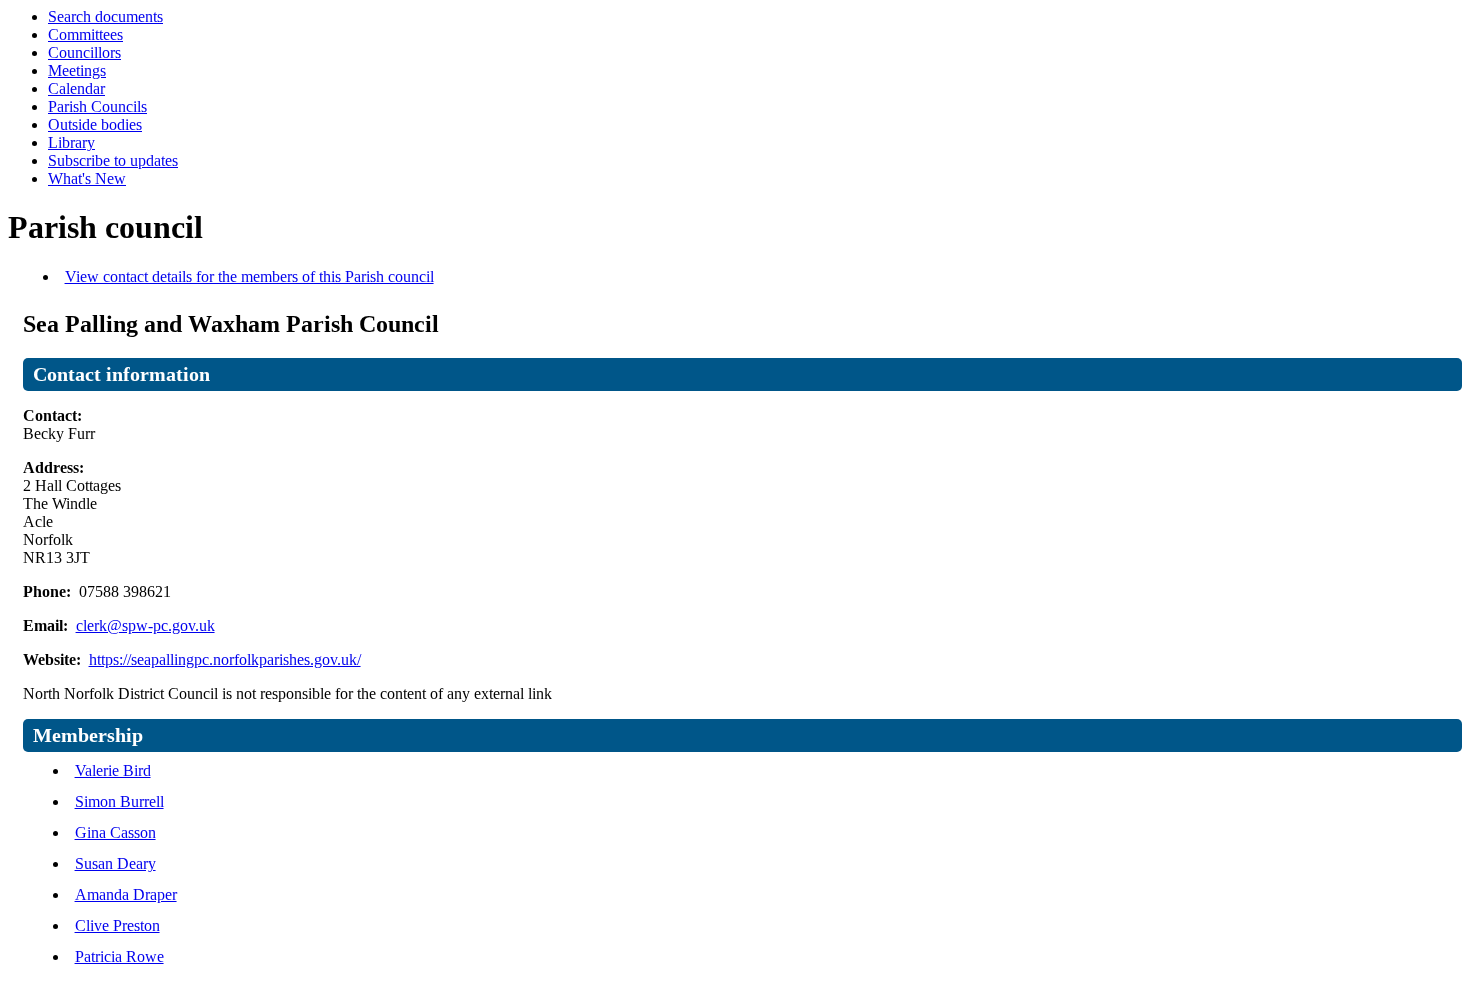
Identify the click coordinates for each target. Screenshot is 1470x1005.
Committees (85, 34)
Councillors (84, 52)
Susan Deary (115, 863)
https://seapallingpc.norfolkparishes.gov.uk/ (225, 659)
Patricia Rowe (119, 956)
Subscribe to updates (113, 160)
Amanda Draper (126, 894)
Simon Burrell (119, 801)
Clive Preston (117, 925)
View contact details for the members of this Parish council (249, 276)
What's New (87, 178)
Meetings (77, 70)
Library (71, 142)
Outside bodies (95, 124)
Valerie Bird (113, 770)
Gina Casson (115, 832)
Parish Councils (97, 106)
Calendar (76, 88)
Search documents (105, 16)
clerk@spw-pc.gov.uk (145, 625)
